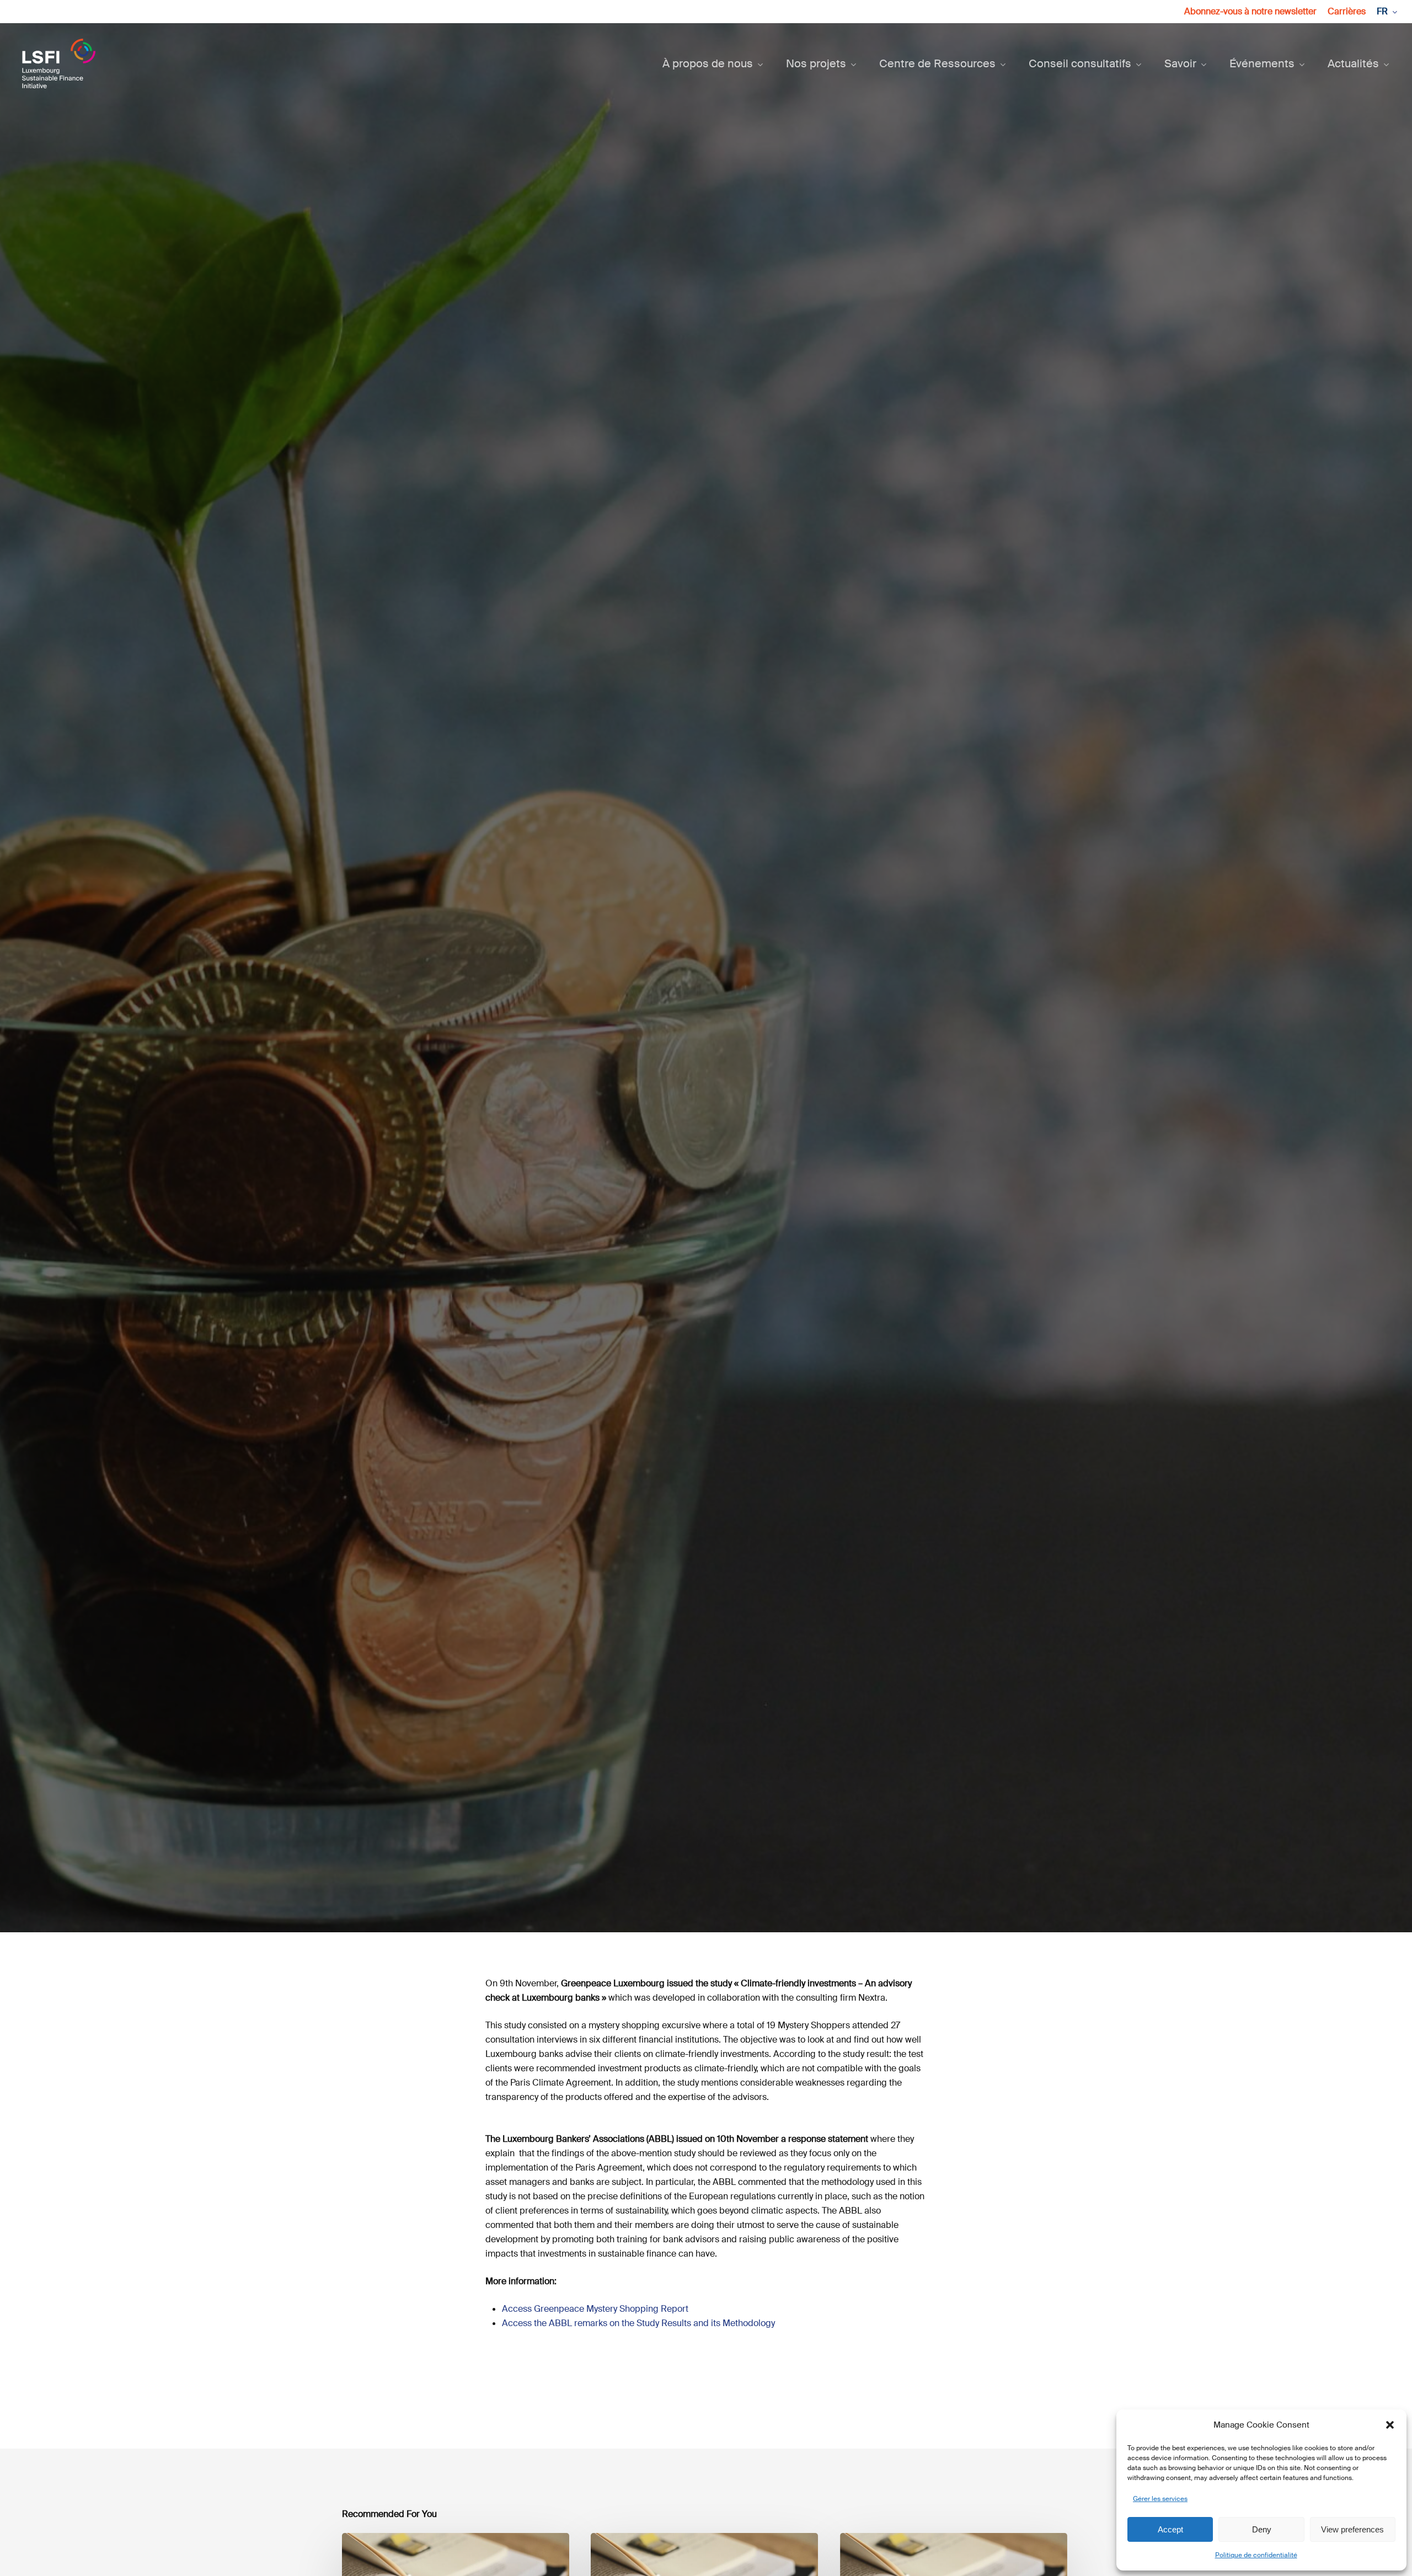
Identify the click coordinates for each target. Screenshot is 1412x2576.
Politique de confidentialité (1256, 2555)
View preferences (1352, 2529)
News (765, 1075)
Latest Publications (682, 1075)
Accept (1170, 2529)
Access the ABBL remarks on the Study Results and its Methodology (638, 2323)
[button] (1390, 2425)
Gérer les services (1160, 2499)
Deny (1262, 2529)
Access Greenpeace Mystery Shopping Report (595, 2309)
